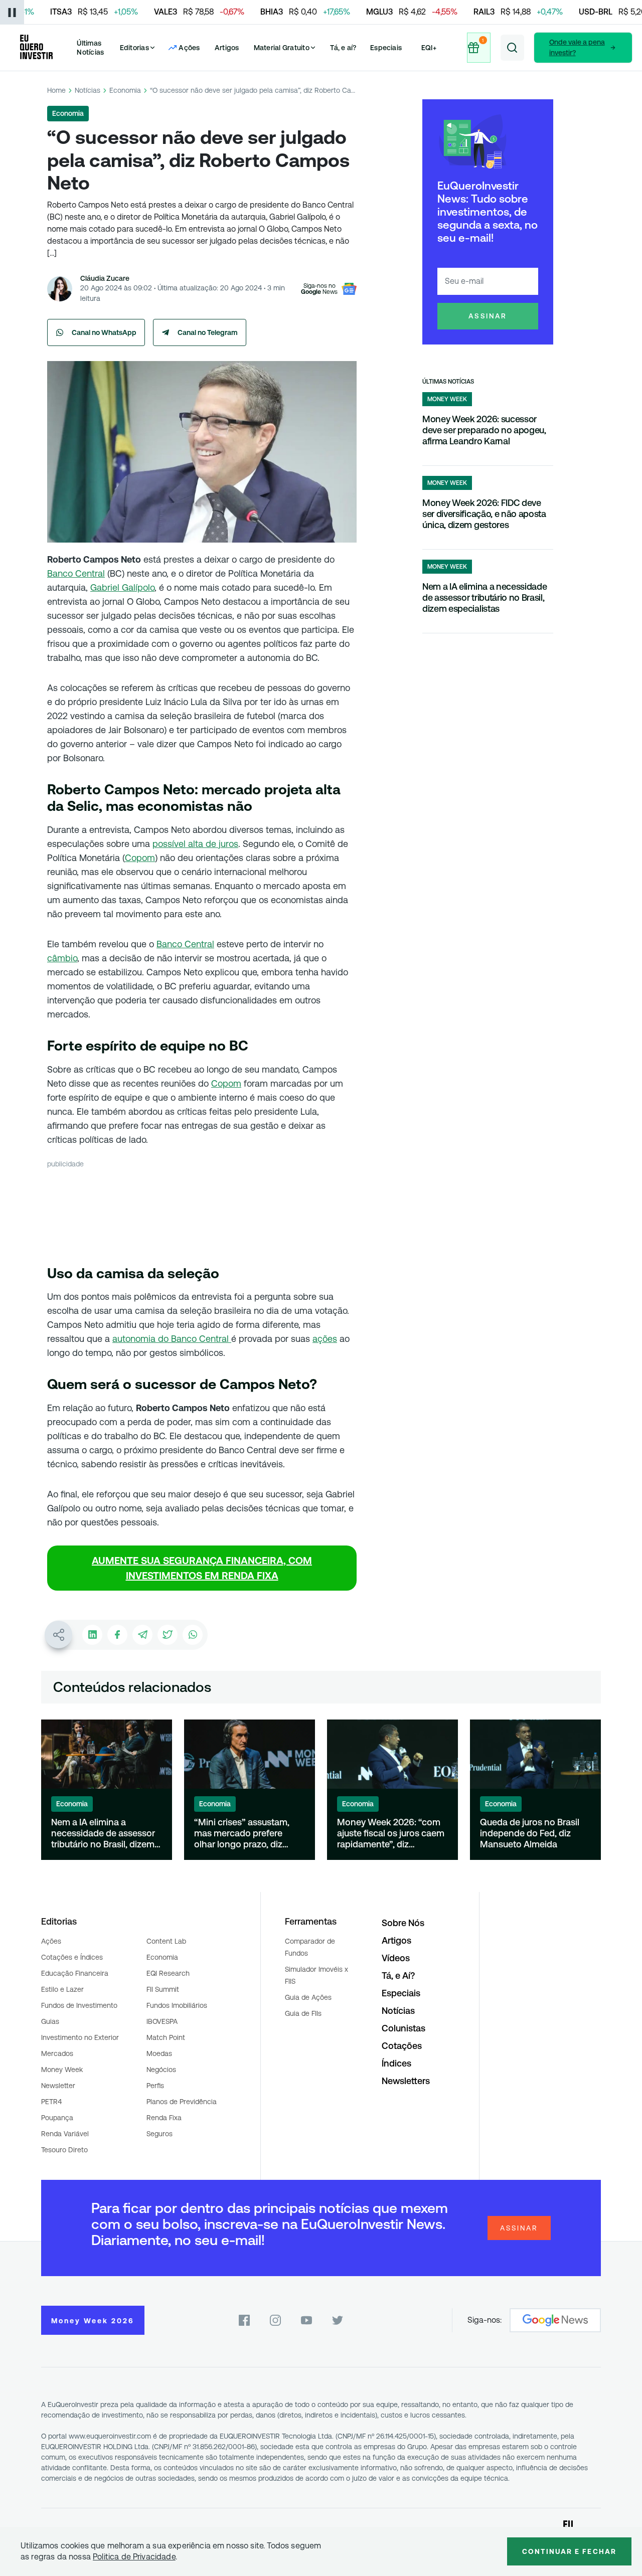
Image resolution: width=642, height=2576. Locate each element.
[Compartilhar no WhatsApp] (193, 1635)
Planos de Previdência (182, 2102)
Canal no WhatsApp (104, 332)
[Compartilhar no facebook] (117, 1635)
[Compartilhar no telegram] (142, 1635)
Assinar (488, 316)
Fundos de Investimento (79, 2005)
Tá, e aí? (343, 48)
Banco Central (76, 573)
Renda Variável (65, 2134)
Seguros (159, 2134)
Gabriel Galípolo (122, 587)
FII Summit (163, 1989)
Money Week (62, 2070)
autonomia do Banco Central (172, 1339)
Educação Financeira (75, 1973)
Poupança (57, 2118)
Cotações (402, 2046)
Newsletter (58, 2086)
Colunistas (404, 2028)
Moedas (159, 2053)
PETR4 (51, 2102)
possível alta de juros (195, 844)
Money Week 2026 (93, 2321)
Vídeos (396, 1958)
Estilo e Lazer (62, 1989)
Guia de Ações (308, 1997)
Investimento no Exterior (80, 2037)
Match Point (166, 2037)
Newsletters (406, 2081)
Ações (51, 1941)
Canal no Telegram (208, 332)
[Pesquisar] (512, 48)
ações (325, 1339)
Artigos (227, 48)
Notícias (88, 90)
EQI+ (429, 48)
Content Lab (166, 1941)
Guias (50, 2021)
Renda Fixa (164, 2118)
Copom (140, 858)
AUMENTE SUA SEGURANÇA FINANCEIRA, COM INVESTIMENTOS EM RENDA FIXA (202, 1568)
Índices (396, 2063)
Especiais (386, 48)
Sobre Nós (403, 1923)
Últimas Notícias (90, 48)
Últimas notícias (448, 382)
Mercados (57, 2053)
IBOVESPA (162, 2021)
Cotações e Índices (72, 1957)
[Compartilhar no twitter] (168, 1635)
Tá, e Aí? (398, 1976)
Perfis (155, 2086)
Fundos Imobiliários (177, 2005)
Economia (125, 90)
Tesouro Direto (64, 2150)
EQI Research (168, 1973)
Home (56, 90)
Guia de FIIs (303, 2013)
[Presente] (479, 48)
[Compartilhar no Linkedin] (92, 1635)
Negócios (161, 2070)
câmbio (62, 958)
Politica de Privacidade (134, 2557)
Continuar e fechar (569, 2551)
